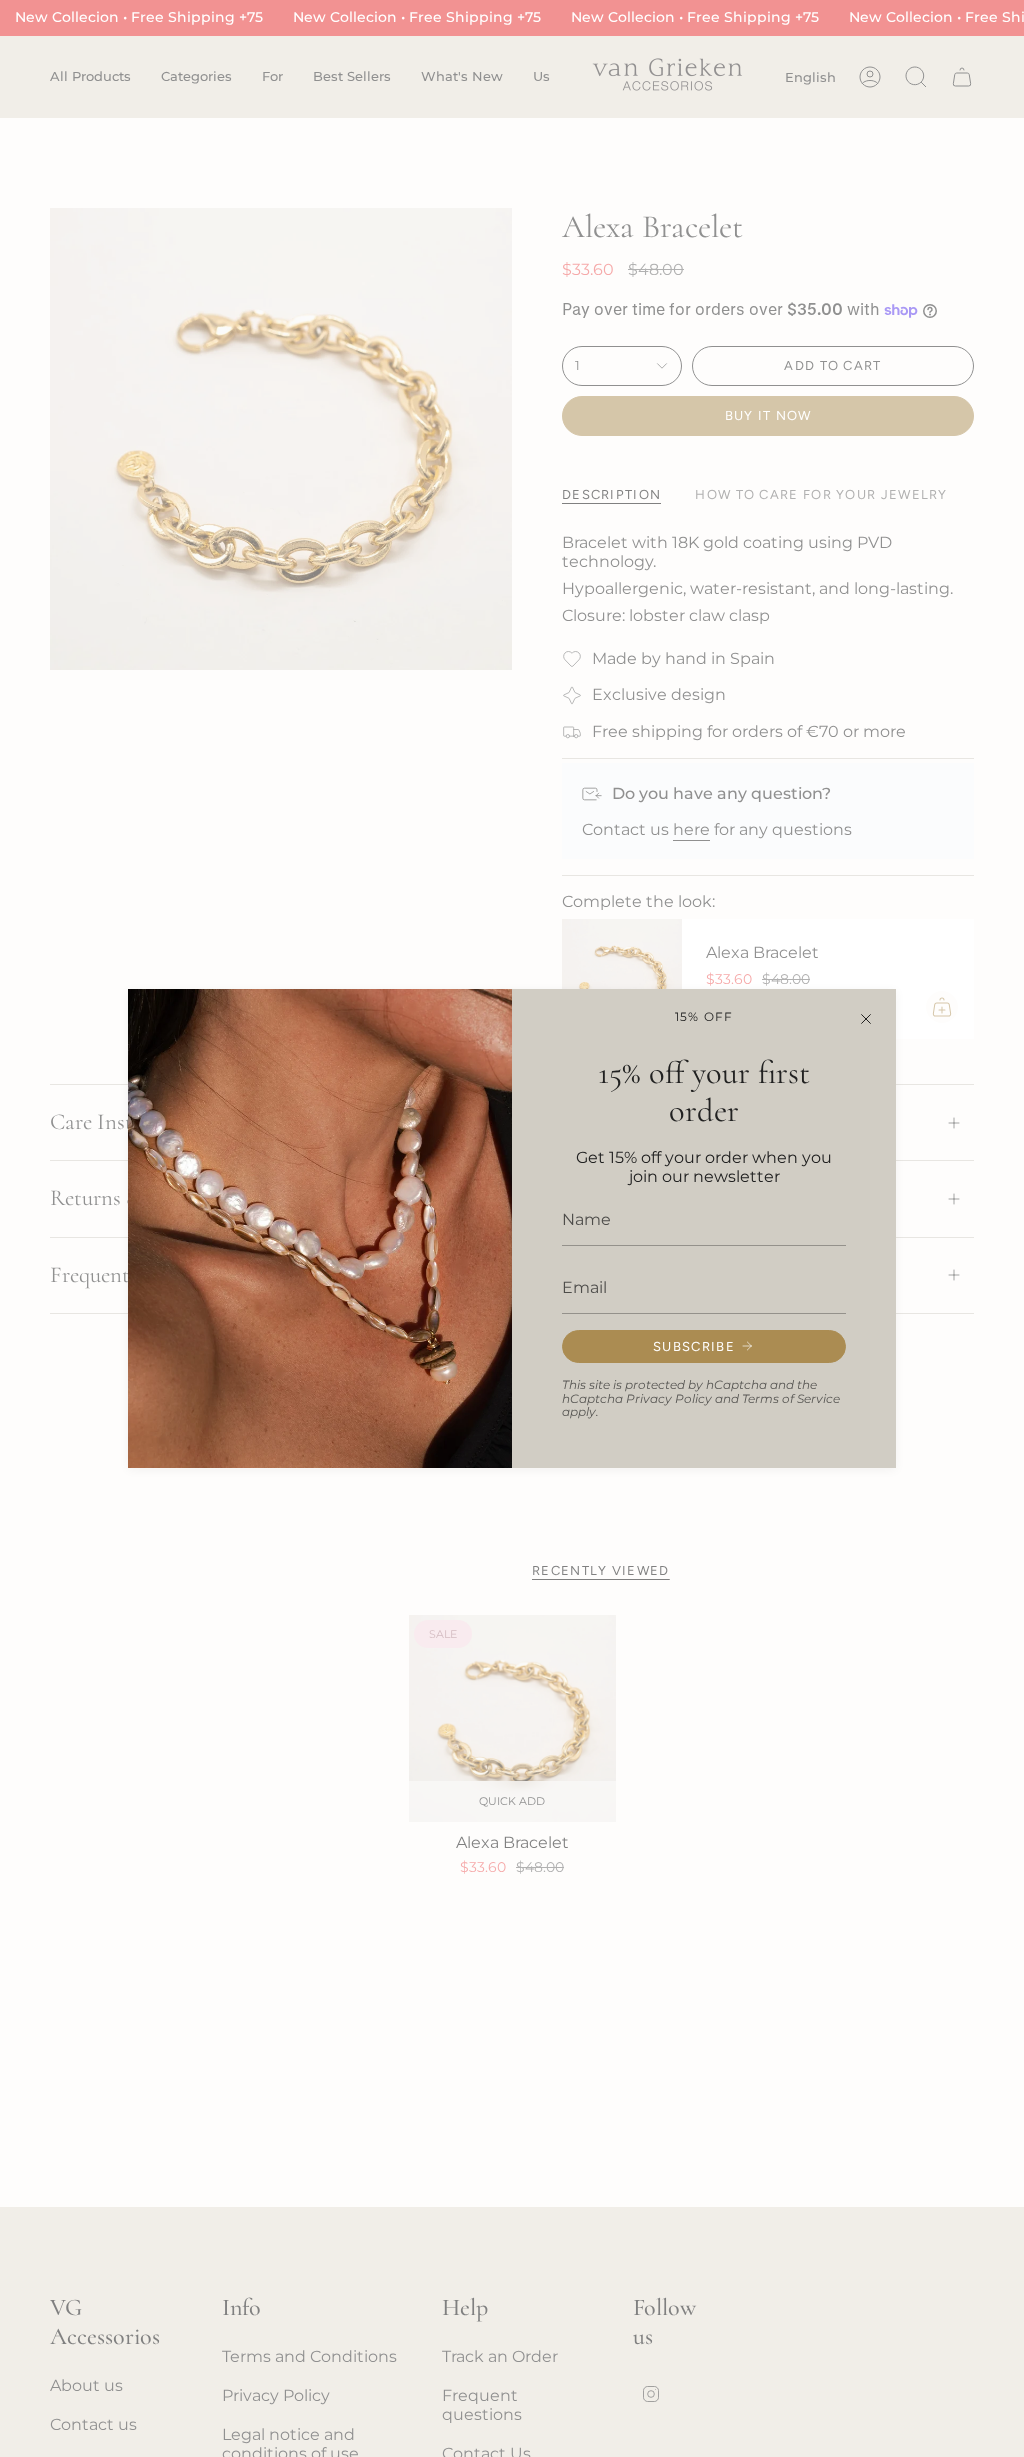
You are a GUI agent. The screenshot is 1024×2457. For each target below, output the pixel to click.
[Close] (866, 1019)
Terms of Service (791, 1398)
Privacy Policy (669, 1398)
